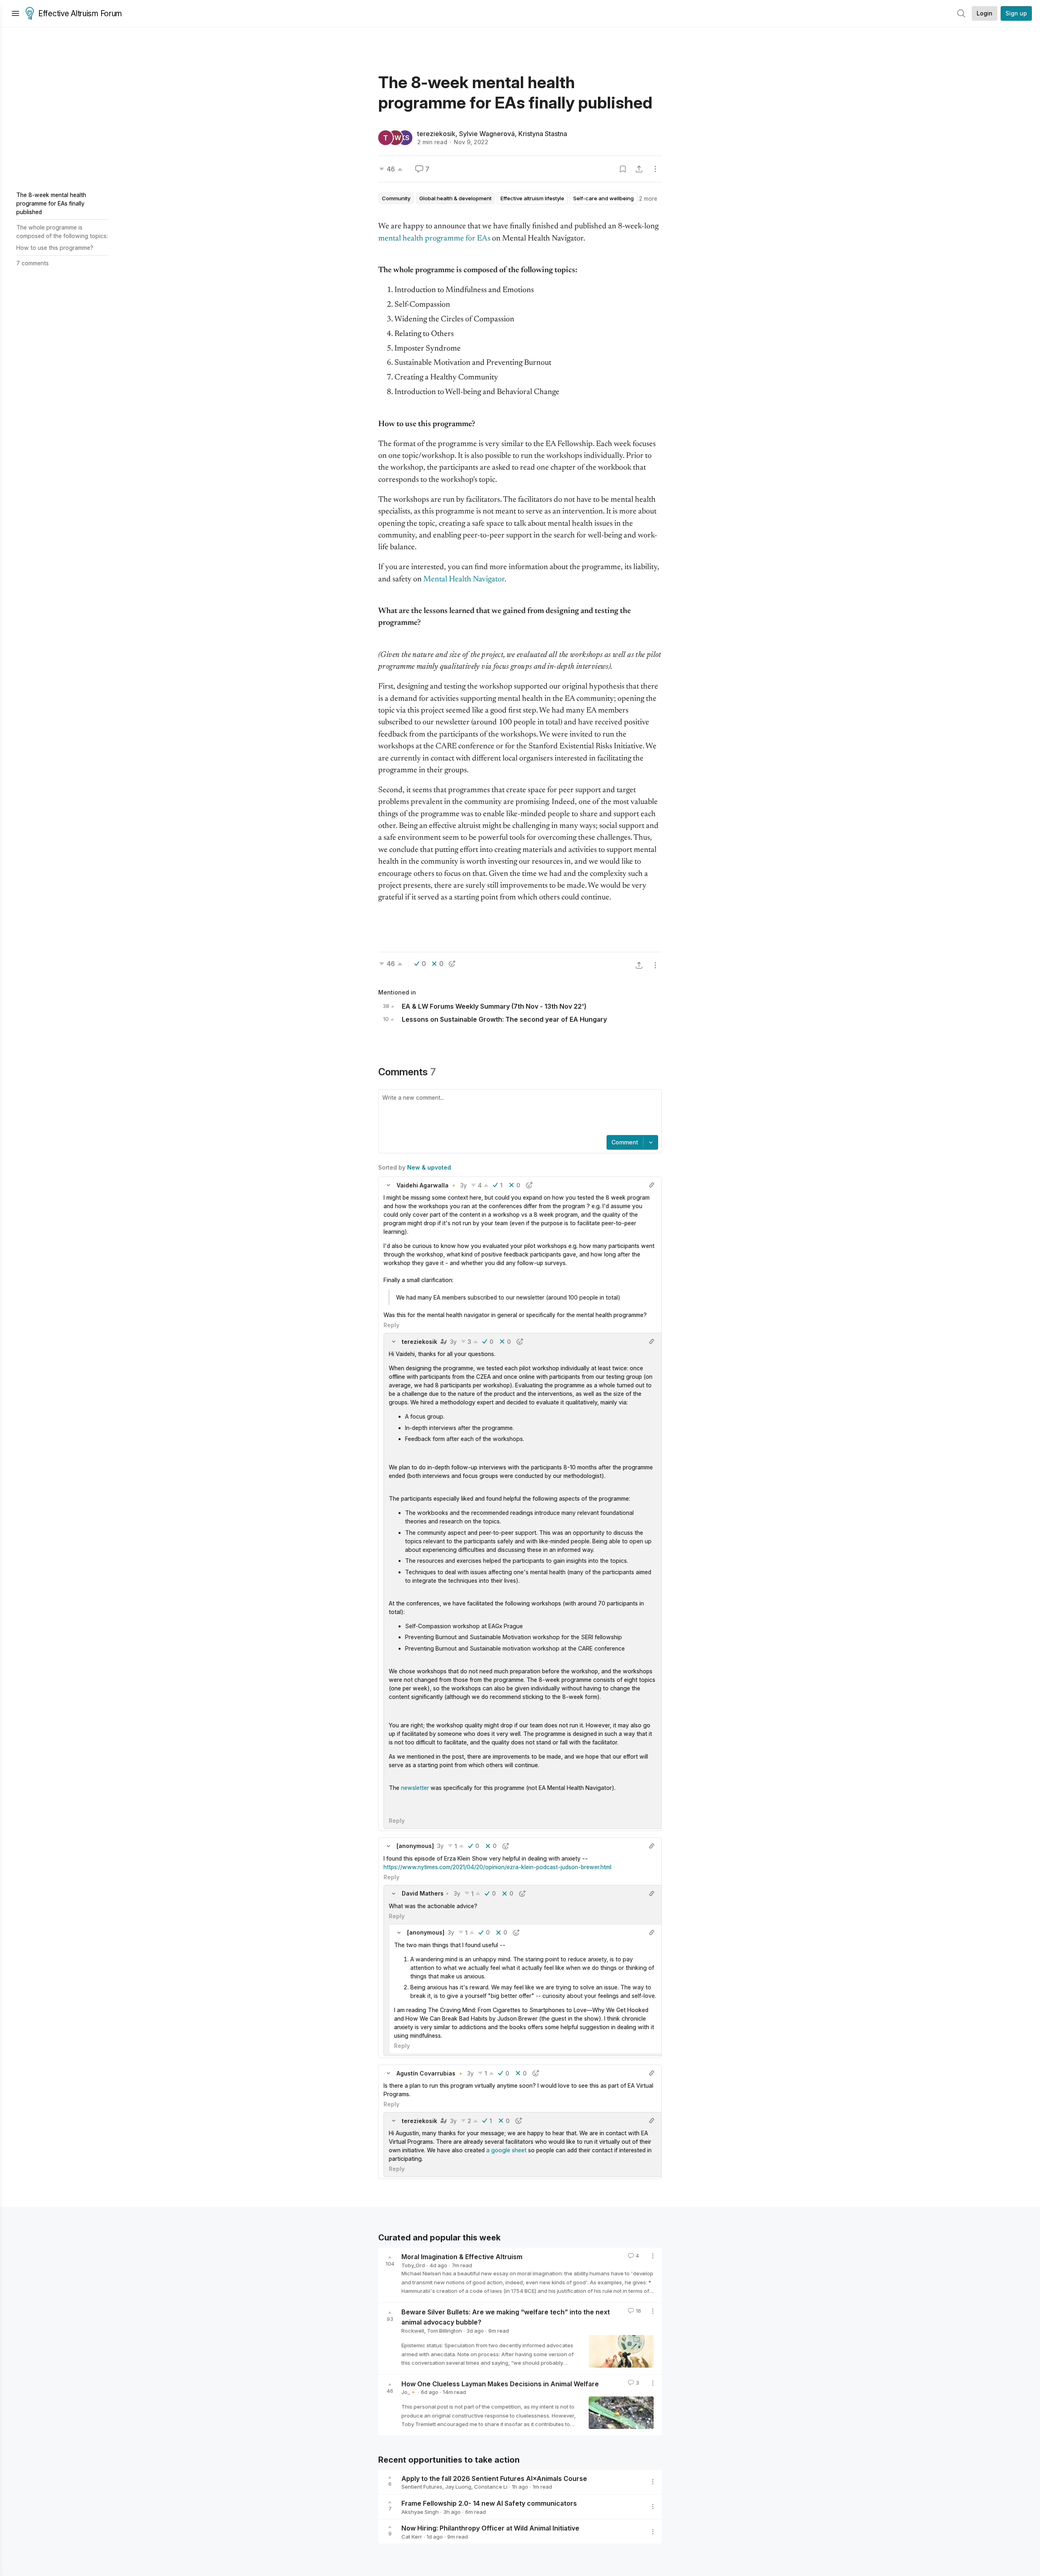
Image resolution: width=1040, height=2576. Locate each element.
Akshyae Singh (420, 2512)
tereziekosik (436, 134)
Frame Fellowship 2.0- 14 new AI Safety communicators (489, 2503)
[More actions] (655, 169)
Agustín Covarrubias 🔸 (430, 2073)
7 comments (32, 263)
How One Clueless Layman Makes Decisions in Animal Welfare (500, 2383)
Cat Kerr (412, 2537)
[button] (388, 1185)
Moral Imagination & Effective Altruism (462, 2257)
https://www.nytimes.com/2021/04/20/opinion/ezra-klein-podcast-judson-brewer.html (497, 1867)
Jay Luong (458, 2487)
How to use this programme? (55, 248)
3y (464, 1185)
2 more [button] (648, 198)
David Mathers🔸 (426, 1893)
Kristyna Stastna (543, 134)
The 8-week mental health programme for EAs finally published (51, 203)
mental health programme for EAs (434, 239)
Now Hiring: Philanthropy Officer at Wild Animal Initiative (490, 2528)
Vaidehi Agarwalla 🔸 (427, 1185)
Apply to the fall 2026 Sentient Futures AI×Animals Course (494, 2478)
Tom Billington (444, 2331)
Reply (391, 1325)
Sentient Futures (422, 2487)
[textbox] (518, 1113)
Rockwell (413, 2331)
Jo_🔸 (409, 2392)
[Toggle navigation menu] (15, 13)
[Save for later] (623, 169)
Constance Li (491, 2487)
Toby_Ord (413, 2265)
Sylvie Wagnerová (487, 134)
